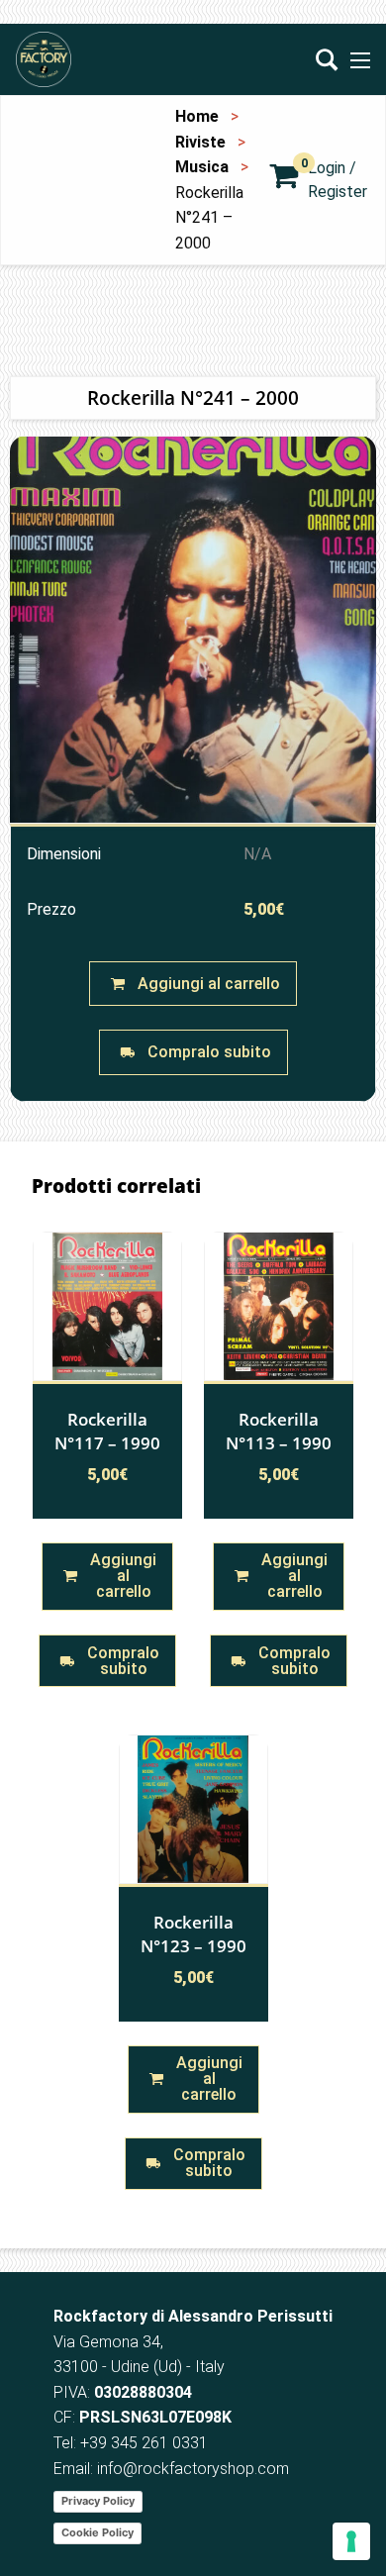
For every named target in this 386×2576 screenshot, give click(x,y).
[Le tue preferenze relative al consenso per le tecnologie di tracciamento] (351, 2541)
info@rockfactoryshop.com (193, 2469)
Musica (202, 167)
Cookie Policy (97, 2532)
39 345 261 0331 (148, 2443)
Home (197, 116)
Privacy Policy (98, 2501)
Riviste (200, 142)
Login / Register (338, 180)
